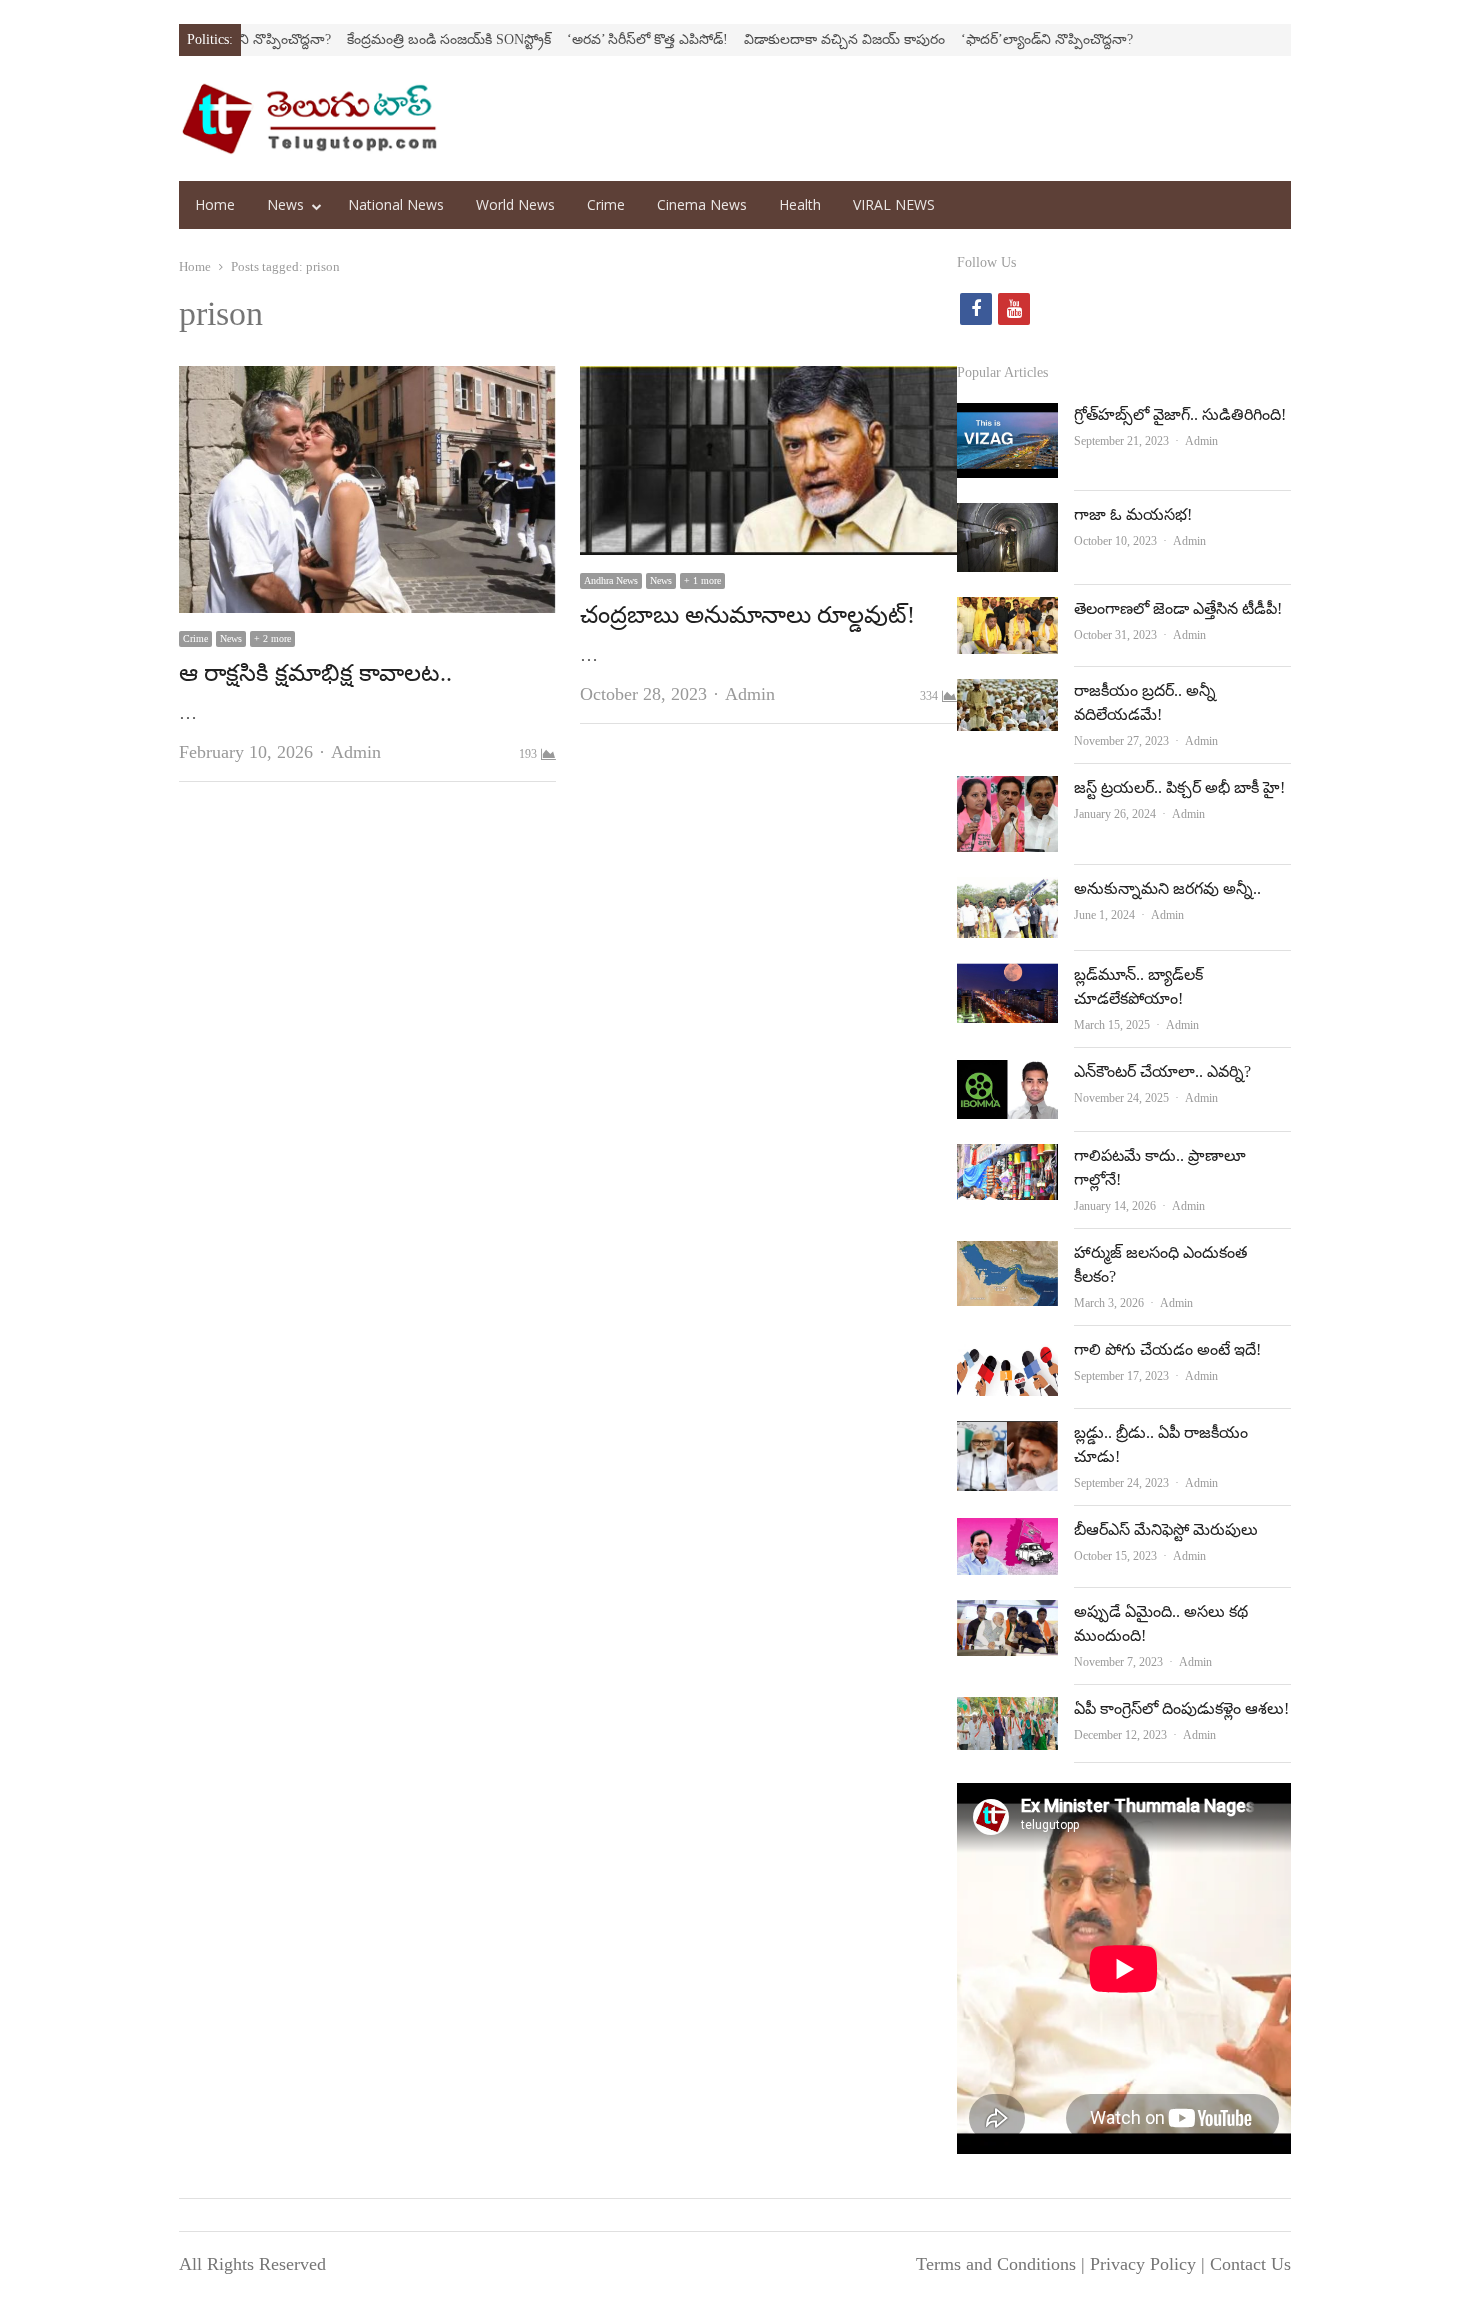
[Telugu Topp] (309, 118)
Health (800, 204)
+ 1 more (702, 580)
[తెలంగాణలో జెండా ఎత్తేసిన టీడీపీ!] (1007, 613)
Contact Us (1250, 2264)
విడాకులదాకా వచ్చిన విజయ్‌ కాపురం (782, 39)
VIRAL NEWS (894, 204)
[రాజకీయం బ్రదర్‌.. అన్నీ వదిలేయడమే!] (1007, 695)
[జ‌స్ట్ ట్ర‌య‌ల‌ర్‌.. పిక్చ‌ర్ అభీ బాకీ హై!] (1007, 792)
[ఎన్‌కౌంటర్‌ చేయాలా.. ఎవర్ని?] (1007, 1076)
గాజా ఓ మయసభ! (1133, 514)
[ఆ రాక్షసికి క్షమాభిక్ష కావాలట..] (367, 382)
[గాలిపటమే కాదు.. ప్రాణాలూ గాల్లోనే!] (1007, 1160)
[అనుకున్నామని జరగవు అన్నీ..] (1007, 893)
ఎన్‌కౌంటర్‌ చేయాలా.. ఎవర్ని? (1162, 1071)
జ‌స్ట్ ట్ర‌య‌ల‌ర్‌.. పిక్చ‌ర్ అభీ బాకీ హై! (1179, 787)
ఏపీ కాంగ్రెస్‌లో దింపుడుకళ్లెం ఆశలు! (1181, 1708)
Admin (356, 752)
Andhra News (611, 580)
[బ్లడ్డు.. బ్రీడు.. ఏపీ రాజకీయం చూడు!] (1007, 1437)
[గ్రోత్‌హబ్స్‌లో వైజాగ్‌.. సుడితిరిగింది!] (1007, 419)
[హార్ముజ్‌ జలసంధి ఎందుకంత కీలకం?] (1007, 1257)
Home (215, 204)
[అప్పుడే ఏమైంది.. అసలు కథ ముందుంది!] (1007, 1616)
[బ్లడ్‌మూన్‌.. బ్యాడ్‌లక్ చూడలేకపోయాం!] (1007, 979)
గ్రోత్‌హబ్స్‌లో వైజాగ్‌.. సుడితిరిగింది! (1180, 414)
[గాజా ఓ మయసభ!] (1007, 519)
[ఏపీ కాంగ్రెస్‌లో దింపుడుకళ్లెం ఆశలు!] (1007, 1713)
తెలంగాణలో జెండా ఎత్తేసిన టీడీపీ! (1178, 608)
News (285, 204)
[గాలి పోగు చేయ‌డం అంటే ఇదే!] (1007, 1354)
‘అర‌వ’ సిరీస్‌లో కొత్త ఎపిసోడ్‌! (585, 39)
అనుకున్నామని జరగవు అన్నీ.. (1167, 888)
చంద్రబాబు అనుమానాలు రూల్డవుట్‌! (747, 615)
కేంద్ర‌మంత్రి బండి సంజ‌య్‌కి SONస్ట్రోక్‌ (387, 39)
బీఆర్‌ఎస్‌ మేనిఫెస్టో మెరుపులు (1166, 1529)
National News (396, 204)
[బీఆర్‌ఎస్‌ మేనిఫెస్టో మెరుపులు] (1007, 1534)
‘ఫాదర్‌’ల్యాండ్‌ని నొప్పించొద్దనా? (985, 39)
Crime (606, 204)
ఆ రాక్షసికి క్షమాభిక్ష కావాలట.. (315, 673)
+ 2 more (272, 638)
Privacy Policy (1143, 2264)
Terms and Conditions (996, 2264)
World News (515, 204)
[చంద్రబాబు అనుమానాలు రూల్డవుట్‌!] (768, 382)
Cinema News (702, 204)
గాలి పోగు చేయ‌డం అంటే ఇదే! (1167, 1349)
